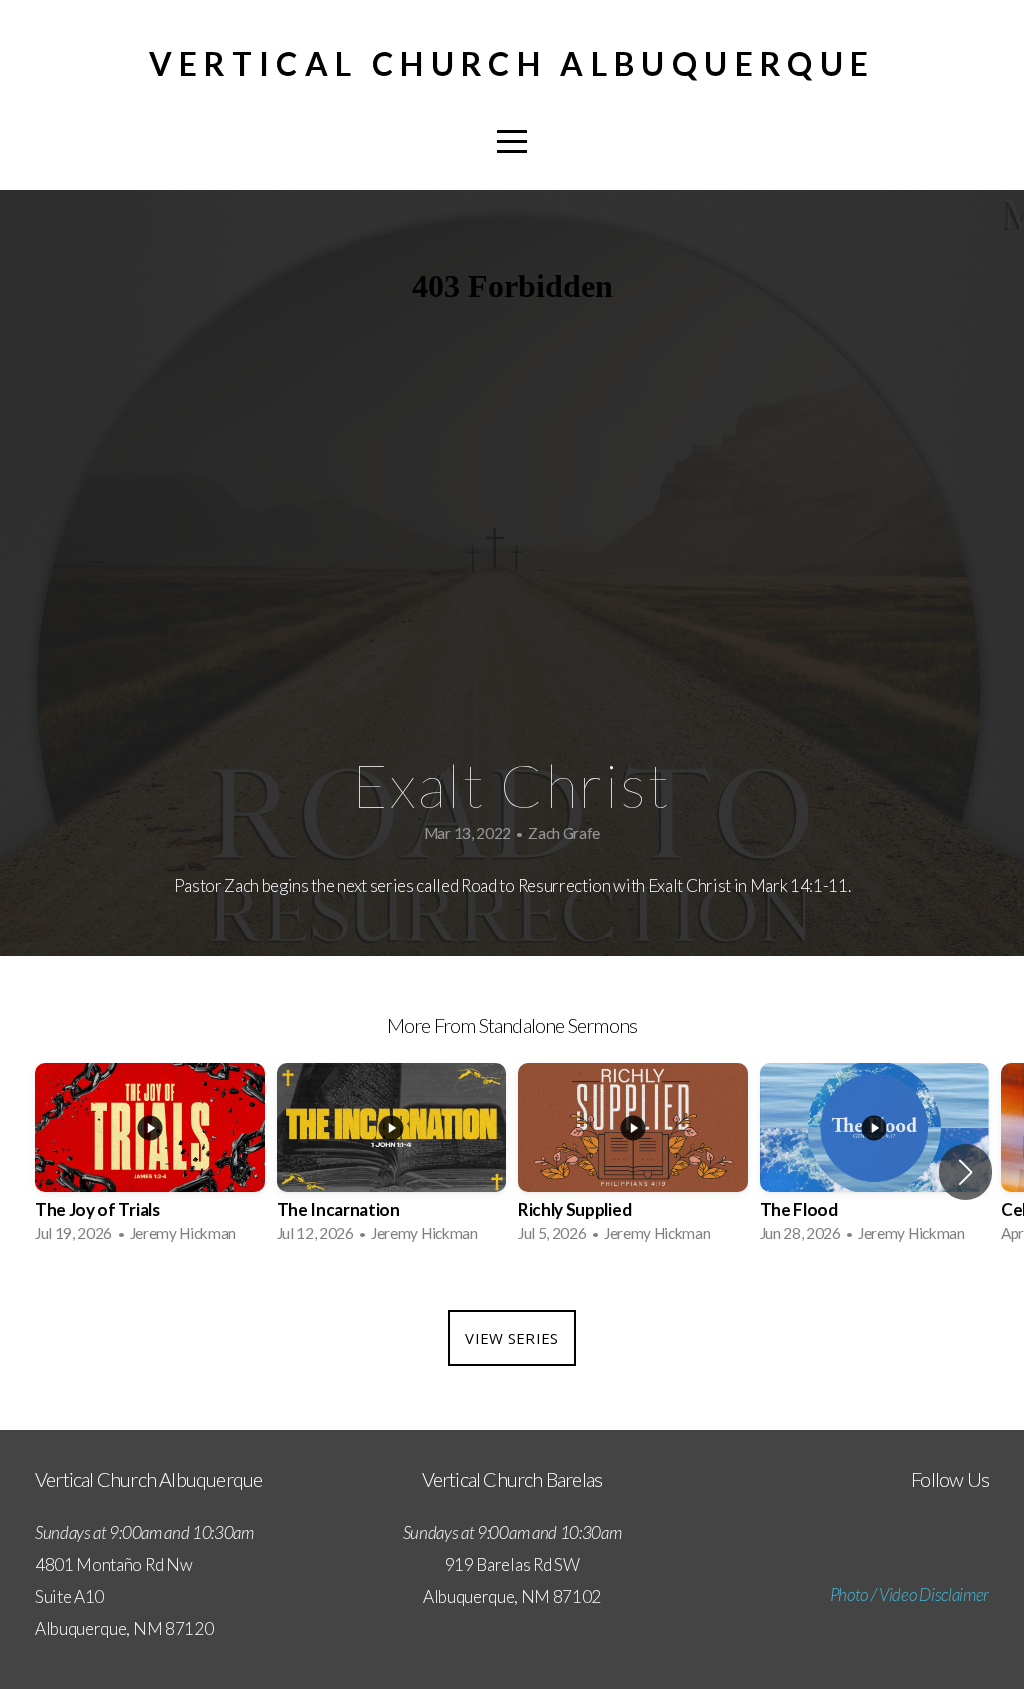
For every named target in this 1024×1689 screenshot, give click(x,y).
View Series (511, 1338)
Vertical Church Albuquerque (512, 63)
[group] (150, 1159)
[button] (965, 1172)
